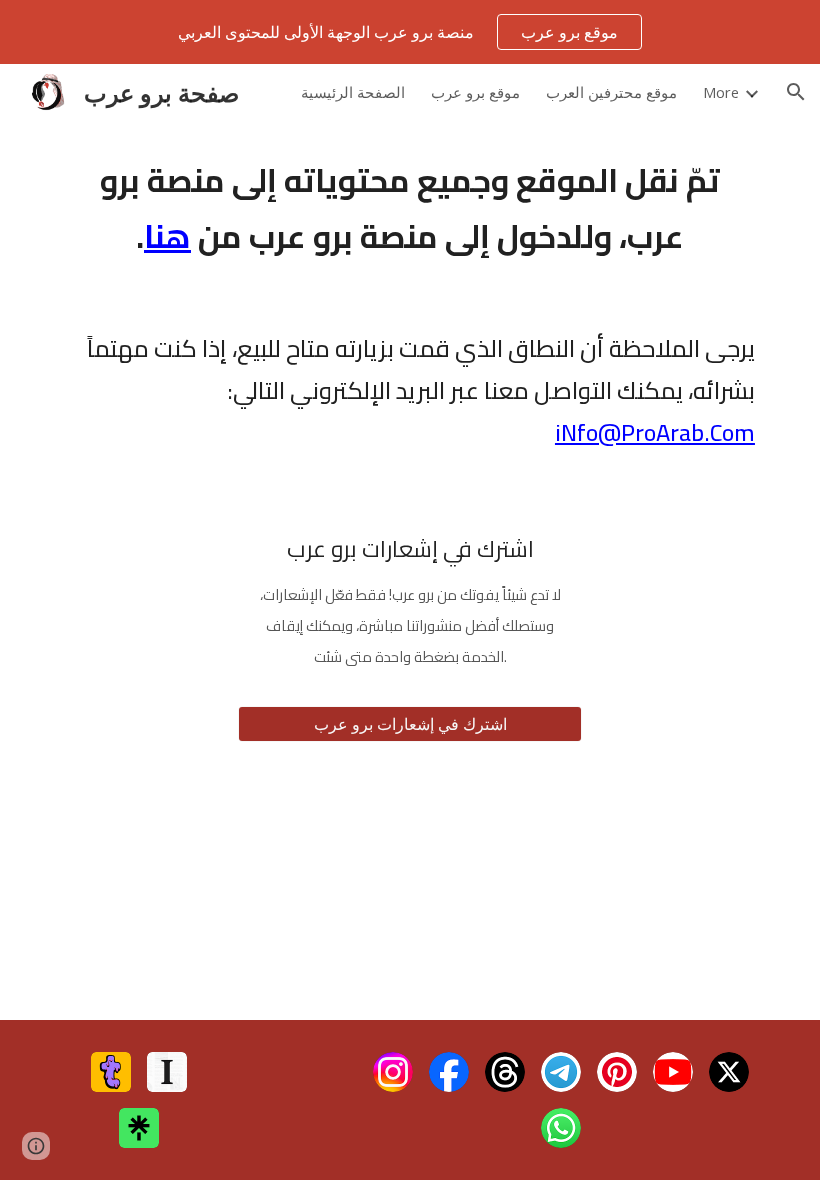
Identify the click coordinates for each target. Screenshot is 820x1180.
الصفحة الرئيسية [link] (353, 92)
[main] (410, 208)
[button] (796, 92)
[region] (410, 32)
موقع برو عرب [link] (475, 92)
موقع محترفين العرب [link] (611, 92)
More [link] (721, 92)
